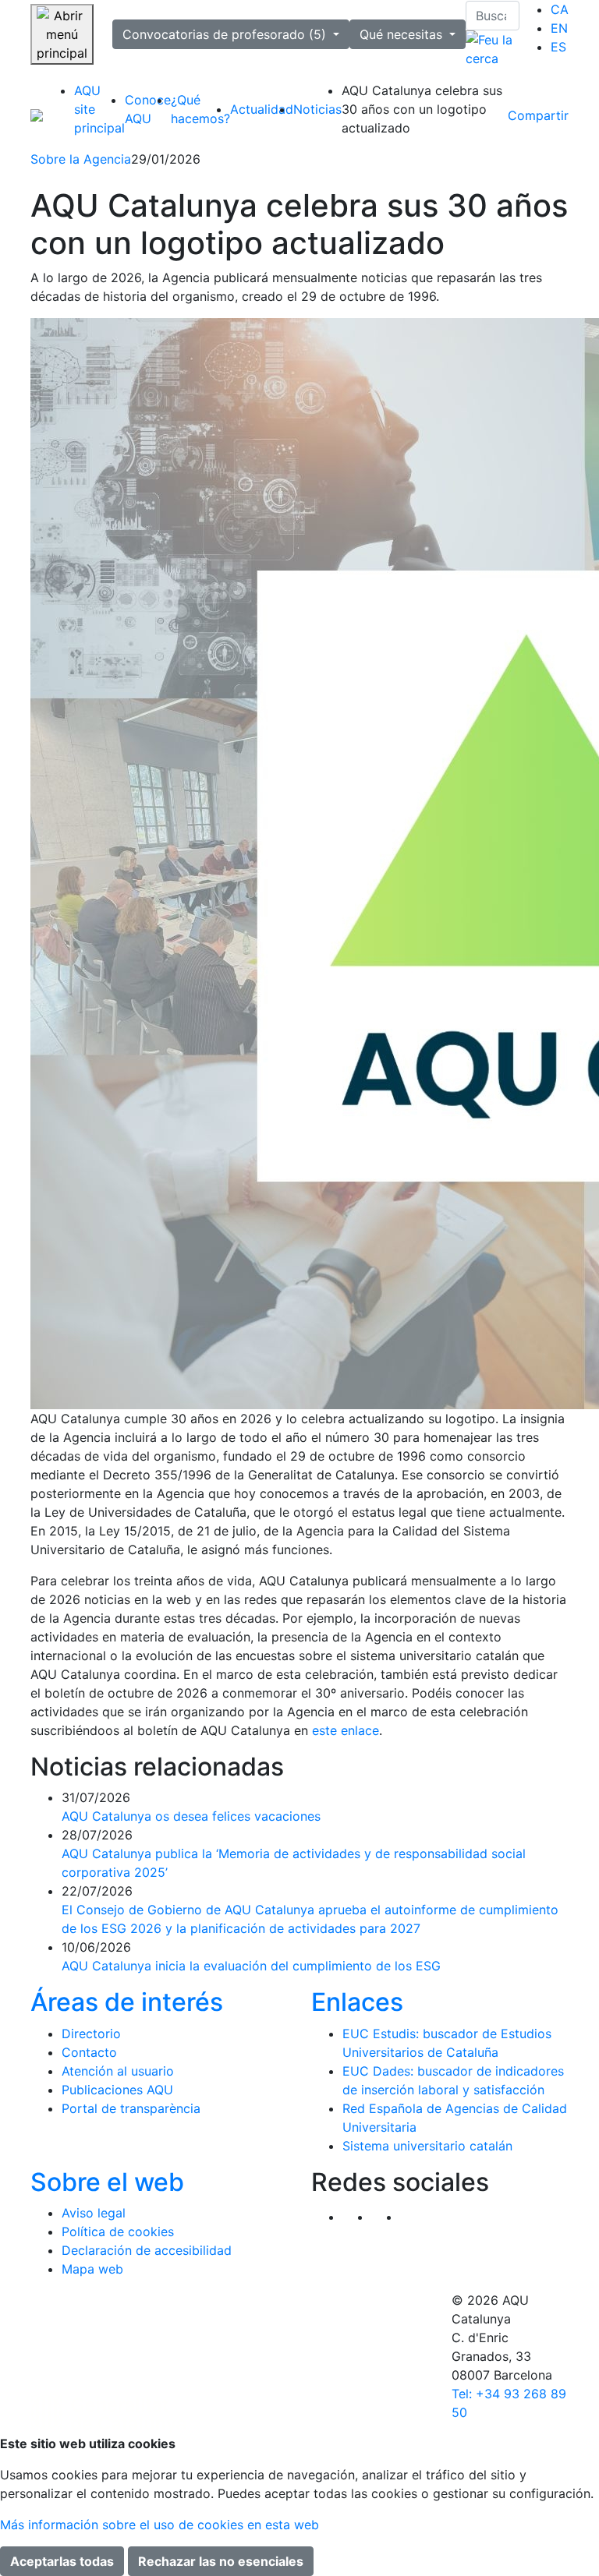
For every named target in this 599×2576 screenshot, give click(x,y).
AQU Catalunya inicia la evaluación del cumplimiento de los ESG (251, 1966)
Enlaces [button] (357, 2002)
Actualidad (262, 109)
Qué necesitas (403, 34)
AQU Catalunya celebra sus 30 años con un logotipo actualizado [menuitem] (422, 109)
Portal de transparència (131, 2108)
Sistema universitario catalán (427, 2146)
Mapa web (92, 2269)
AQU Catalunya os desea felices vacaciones (191, 1816)
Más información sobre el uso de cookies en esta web (159, 2525)
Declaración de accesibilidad (147, 2250)
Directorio (91, 2034)
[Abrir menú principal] (62, 34)
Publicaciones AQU (117, 2090)
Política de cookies (118, 2231)
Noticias (317, 109)
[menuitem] (560, 9)
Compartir (538, 115)
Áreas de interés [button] (127, 2002)
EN (559, 28)
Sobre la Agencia (81, 159)
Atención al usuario (118, 2071)
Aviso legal (94, 2213)
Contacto (89, 2052)
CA (560, 9)
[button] (415, 2217)
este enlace (346, 1730)
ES (558, 47)
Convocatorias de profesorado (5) (226, 34)
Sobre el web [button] (107, 2182)
